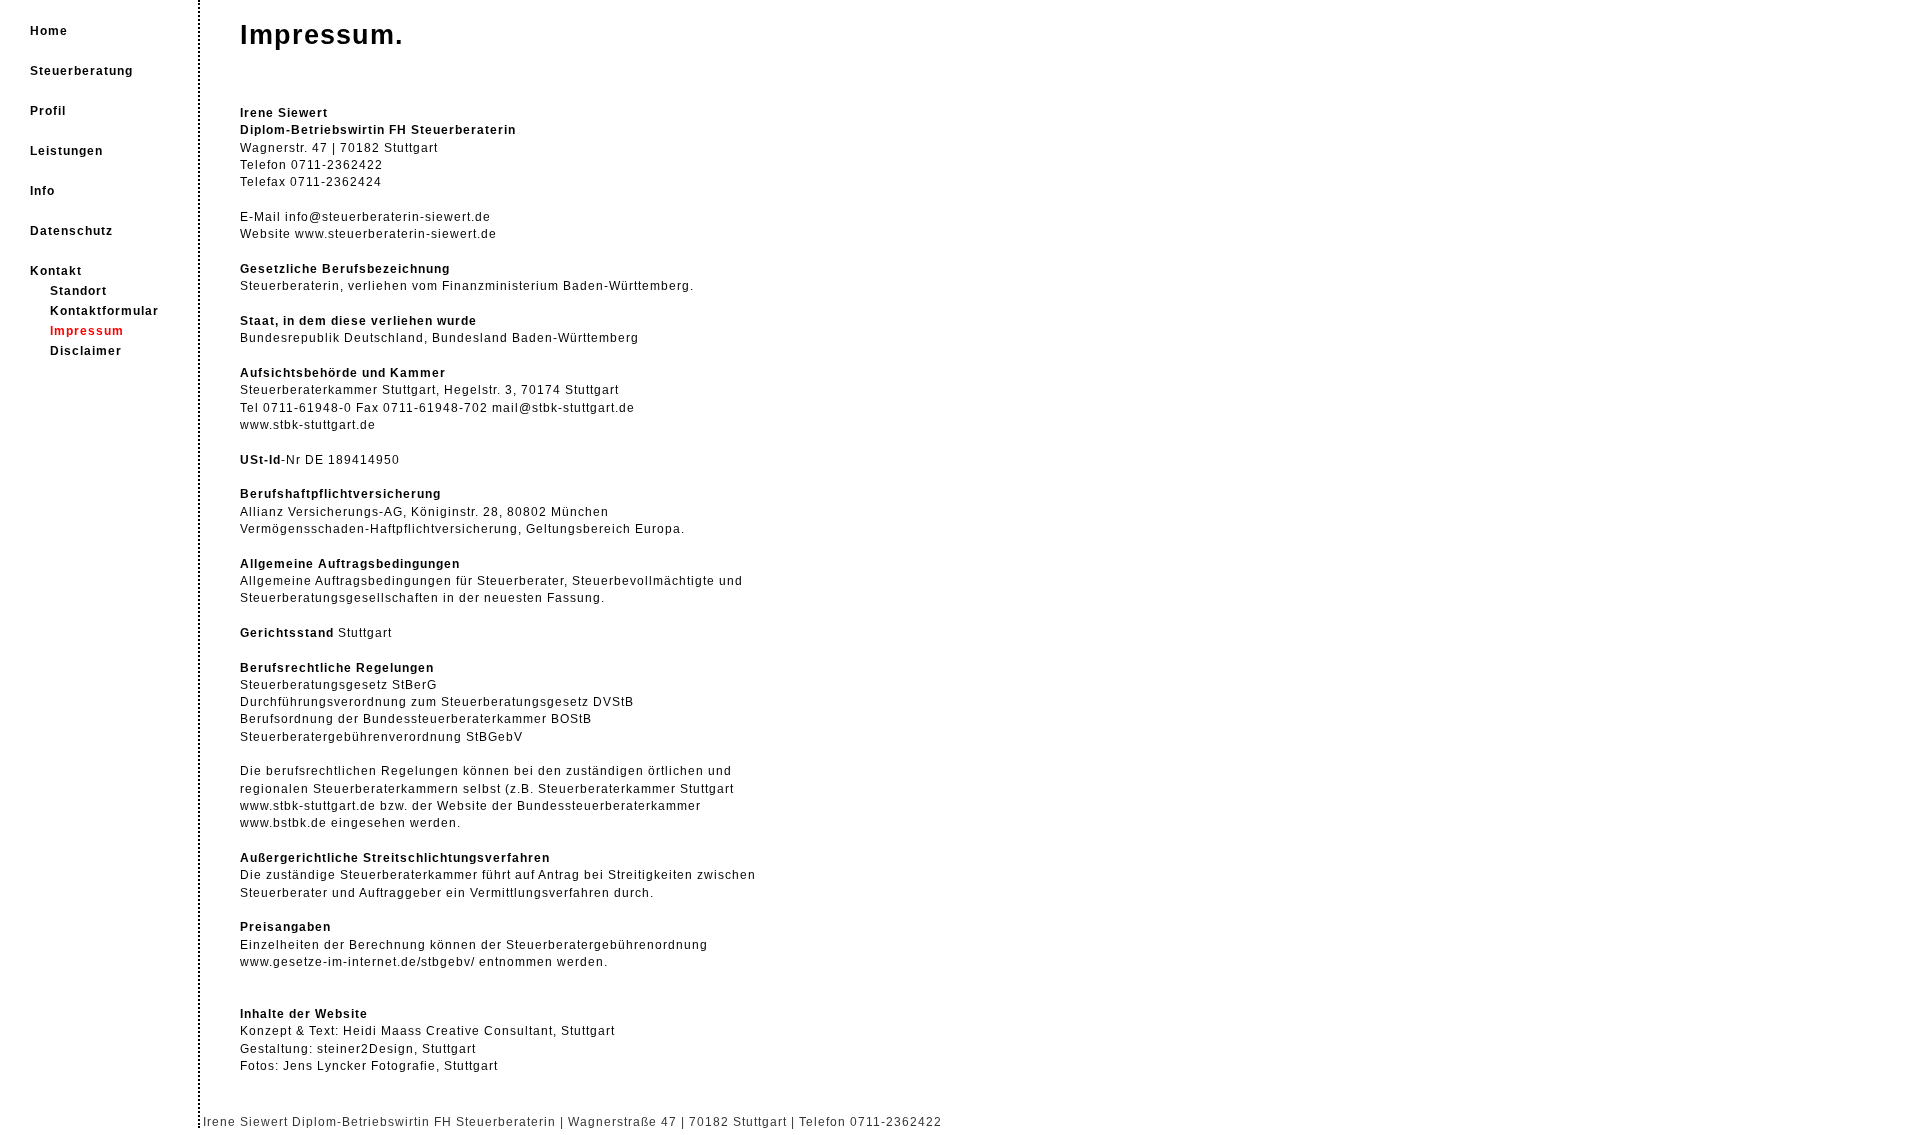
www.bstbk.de (283, 823)
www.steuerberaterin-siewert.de (396, 234)
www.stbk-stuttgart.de (308, 425)
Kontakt (56, 271)
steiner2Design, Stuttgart (394, 1049)
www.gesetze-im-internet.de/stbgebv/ (357, 962)
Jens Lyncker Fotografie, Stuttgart (390, 1066)
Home (49, 31)
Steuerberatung (81, 71)
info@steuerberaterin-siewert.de (388, 217)
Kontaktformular (104, 311)
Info (42, 191)
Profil (48, 111)
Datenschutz (71, 231)
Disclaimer (86, 351)
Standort (78, 291)
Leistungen (66, 151)
